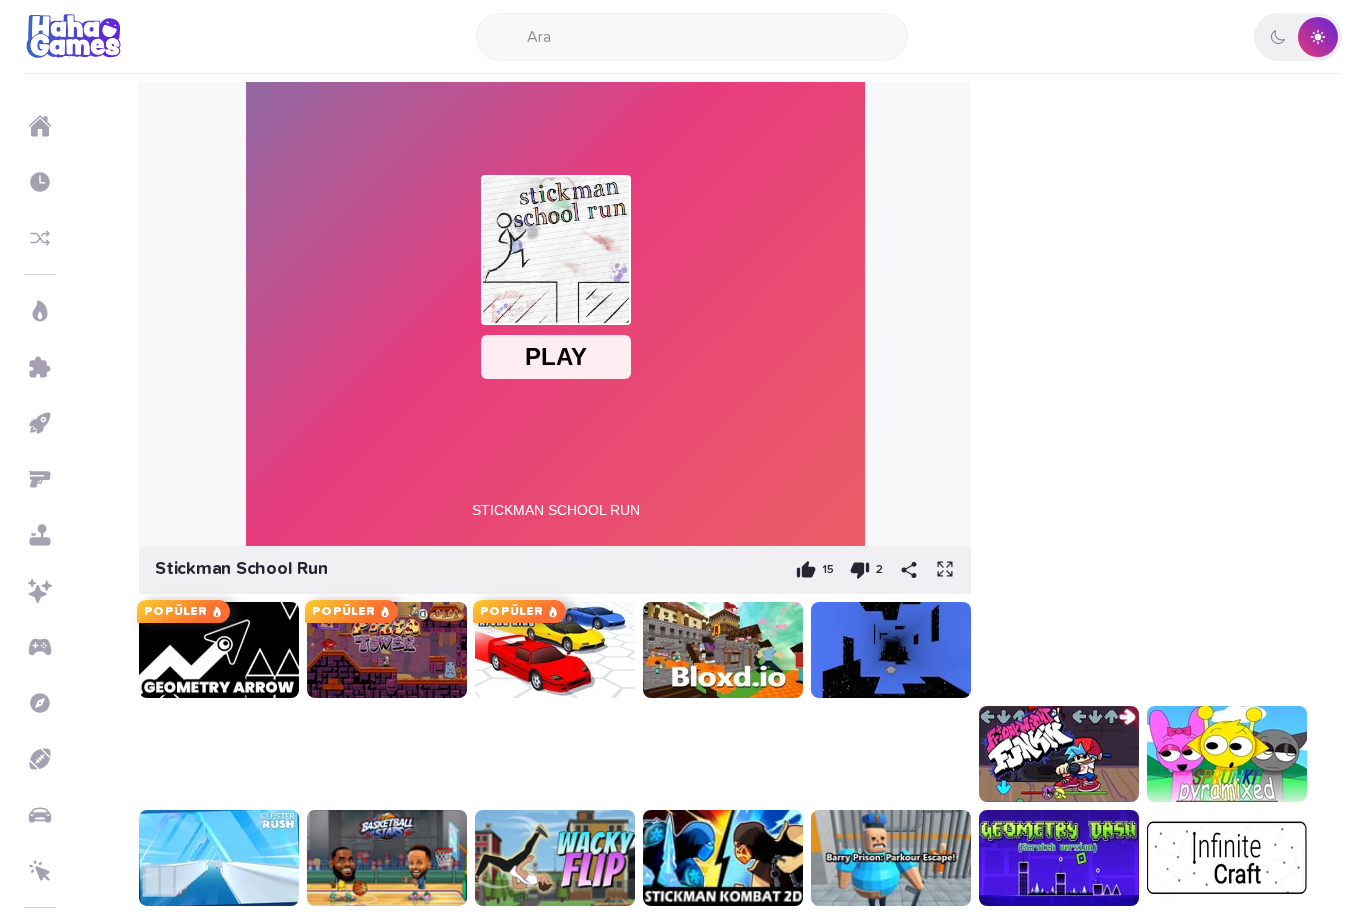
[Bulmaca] (40, 367)
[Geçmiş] (40, 182)
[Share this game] (909, 570)
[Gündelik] (40, 535)
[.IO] (40, 647)
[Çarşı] (40, 423)
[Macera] (40, 703)
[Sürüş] (40, 815)
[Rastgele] (40, 238)
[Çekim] (40, 479)
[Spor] (40, 759)
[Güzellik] (40, 591)
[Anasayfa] (40, 126)
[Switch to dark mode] (1298, 37)
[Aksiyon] (40, 311)
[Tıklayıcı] (40, 871)
